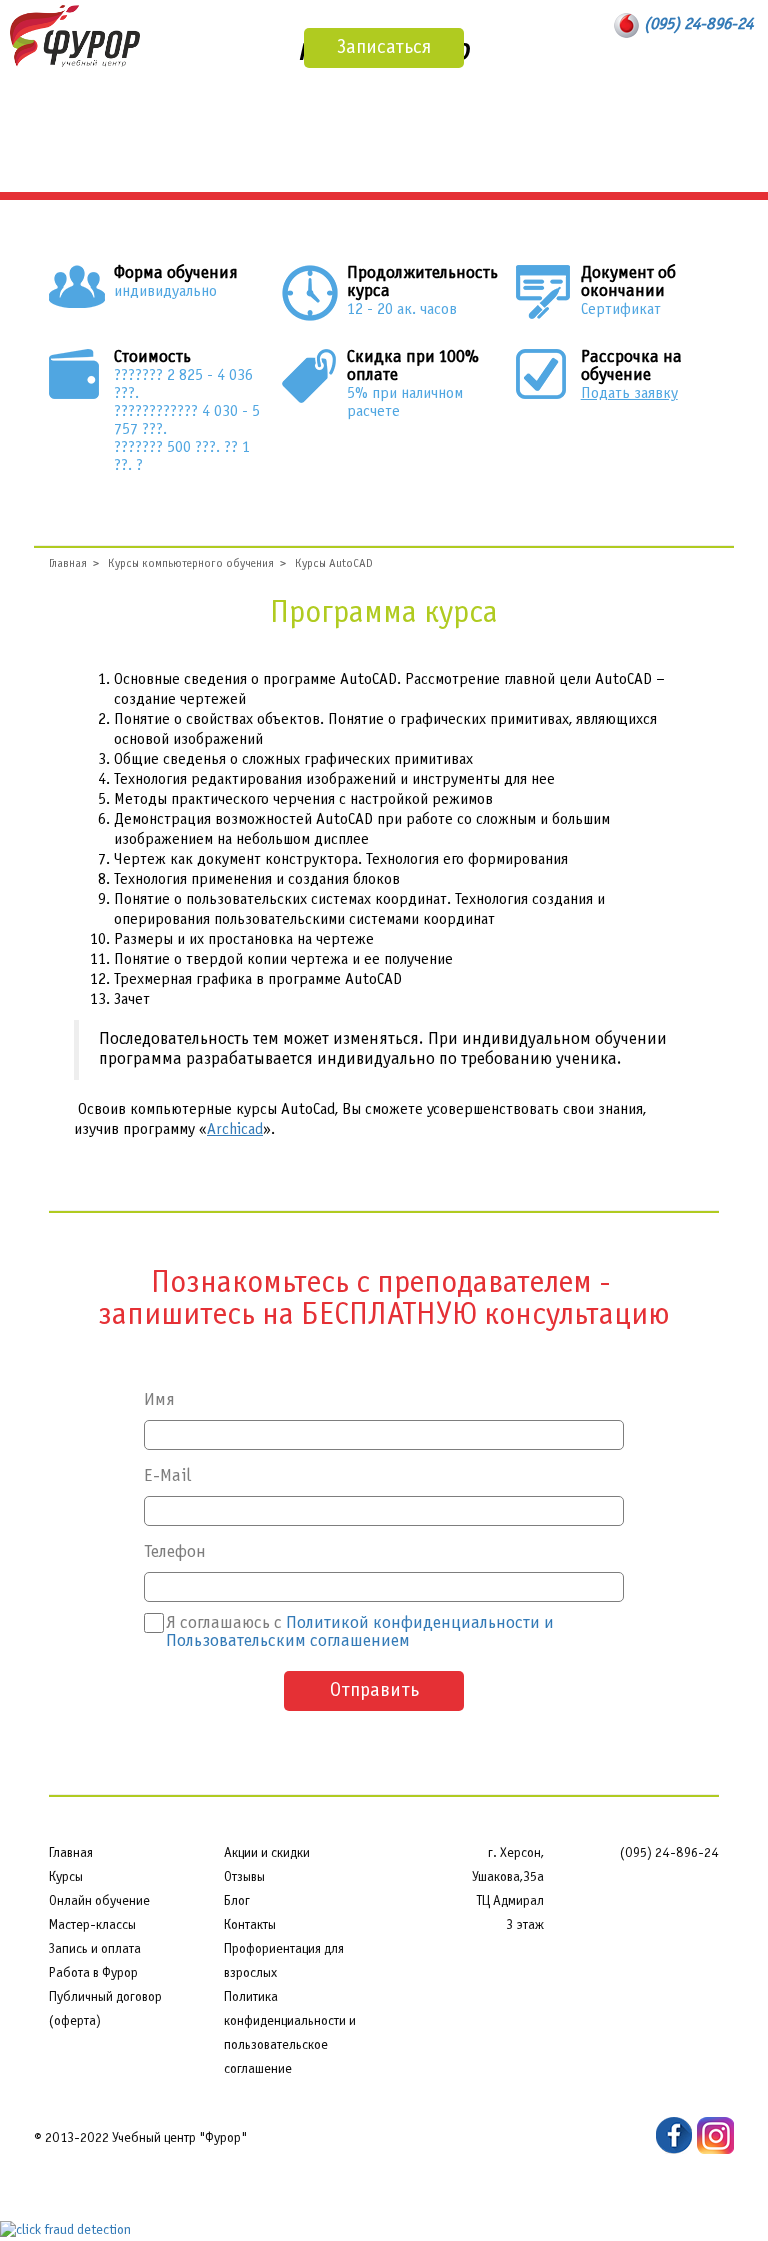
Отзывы (244, 1877)
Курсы (66, 1877)
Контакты (250, 1925)
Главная (68, 564)
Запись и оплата (95, 1949)
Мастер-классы (92, 1925)
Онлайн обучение (99, 1901)
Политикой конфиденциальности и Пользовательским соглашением (360, 1632)
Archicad (235, 1129)
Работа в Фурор (93, 1973)
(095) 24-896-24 (698, 25)
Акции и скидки (267, 1853)
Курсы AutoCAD (334, 564)
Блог (237, 1901)
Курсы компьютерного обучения (191, 564)
